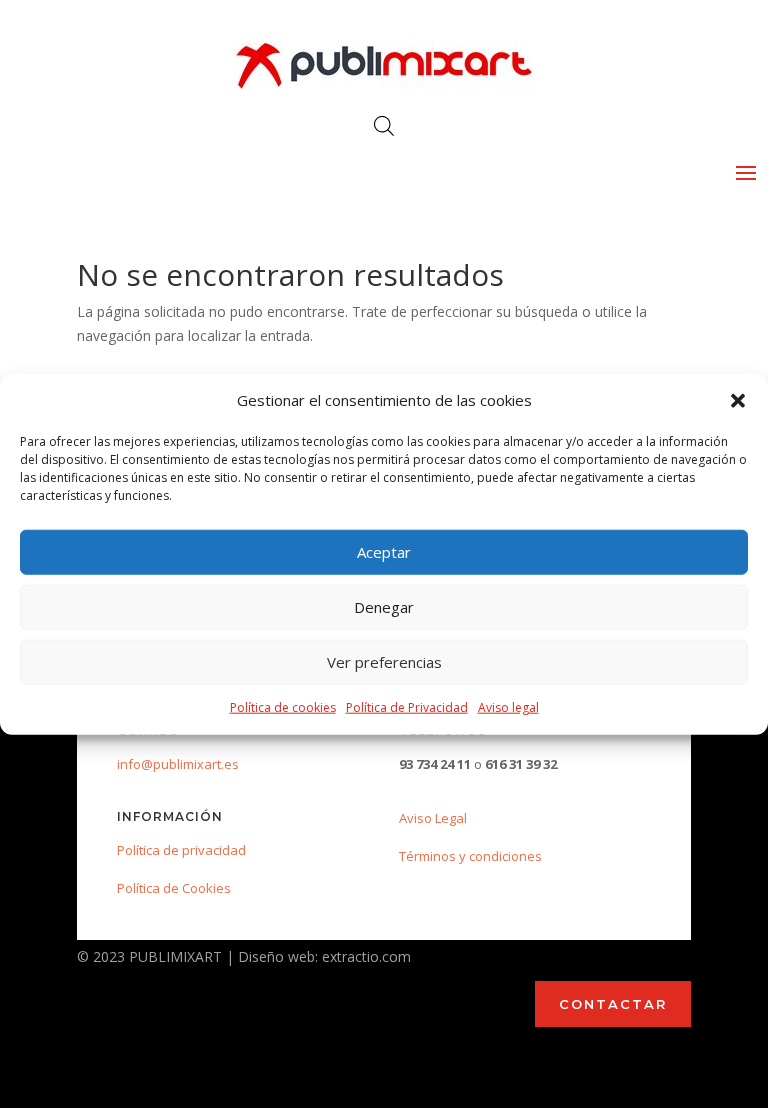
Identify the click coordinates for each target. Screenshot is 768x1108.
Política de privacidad (181, 850)
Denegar (384, 607)
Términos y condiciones (470, 856)
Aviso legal (508, 707)
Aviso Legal (433, 818)
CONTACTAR (613, 1004)
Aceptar (384, 552)
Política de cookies (283, 707)
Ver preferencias (384, 662)
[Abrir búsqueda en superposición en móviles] (384, 125)
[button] (738, 401)
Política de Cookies (174, 888)
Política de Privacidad (407, 707)
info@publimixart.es (178, 764)
